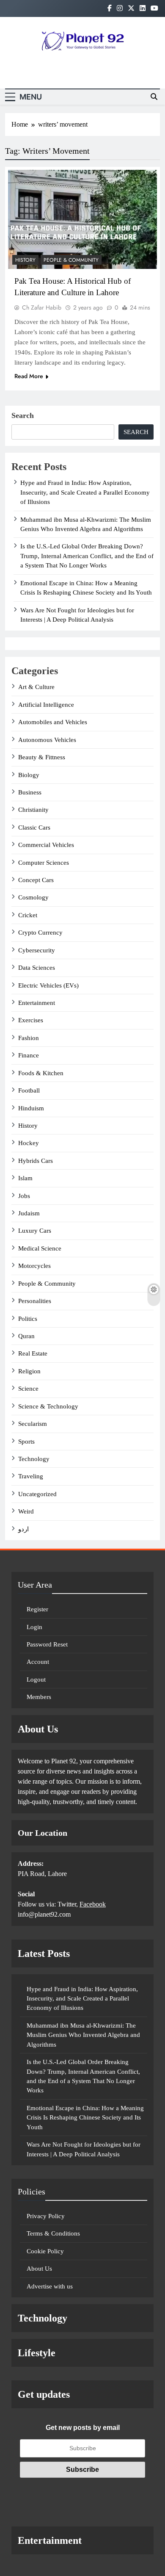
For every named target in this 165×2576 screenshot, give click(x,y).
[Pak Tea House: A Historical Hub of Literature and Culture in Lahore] (82, 220)
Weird (26, 1511)
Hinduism (31, 1108)
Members (39, 1697)
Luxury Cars (35, 1231)
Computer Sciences (44, 863)
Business (30, 792)
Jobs (24, 1196)
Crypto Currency (40, 932)
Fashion (29, 1038)
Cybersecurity (37, 950)
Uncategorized (37, 1494)
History (25, 260)
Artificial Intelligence (46, 705)
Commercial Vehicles (46, 845)
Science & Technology (48, 1406)
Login (34, 1627)
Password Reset (47, 1644)
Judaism (29, 1213)
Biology (29, 775)
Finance (29, 1055)
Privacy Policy (46, 2216)
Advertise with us (50, 2286)
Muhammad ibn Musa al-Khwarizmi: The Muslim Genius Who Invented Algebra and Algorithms (83, 2035)
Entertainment (37, 1003)
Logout (36, 1680)
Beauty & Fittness (42, 757)
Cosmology (33, 897)
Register (37, 1609)
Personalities (35, 1301)
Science (28, 1389)
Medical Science (40, 1248)
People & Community (71, 260)
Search (23, 415)
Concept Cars (36, 880)
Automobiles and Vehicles (53, 722)
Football (29, 1090)
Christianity (33, 810)
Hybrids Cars (36, 1161)
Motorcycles (34, 1266)
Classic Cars (34, 827)
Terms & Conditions (53, 2233)
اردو (23, 1529)
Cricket (28, 915)
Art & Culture (36, 687)
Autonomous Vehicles (47, 740)
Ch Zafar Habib (42, 307)
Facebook (93, 1904)
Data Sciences (37, 968)
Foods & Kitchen (41, 1073)
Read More (29, 376)
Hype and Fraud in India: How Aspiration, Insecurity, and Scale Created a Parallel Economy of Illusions (85, 492)
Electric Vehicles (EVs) (48, 985)
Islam (25, 1178)
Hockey (29, 1143)
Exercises (31, 1020)
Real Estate (33, 1353)
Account (38, 1662)
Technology (34, 1459)
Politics (28, 1319)
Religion (29, 1371)
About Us (39, 2269)
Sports (26, 1442)
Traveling (31, 1476)
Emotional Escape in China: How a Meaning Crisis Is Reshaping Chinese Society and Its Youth (85, 2118)
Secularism (33, 1424)
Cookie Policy (45, 2251)
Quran (26, 1336)
